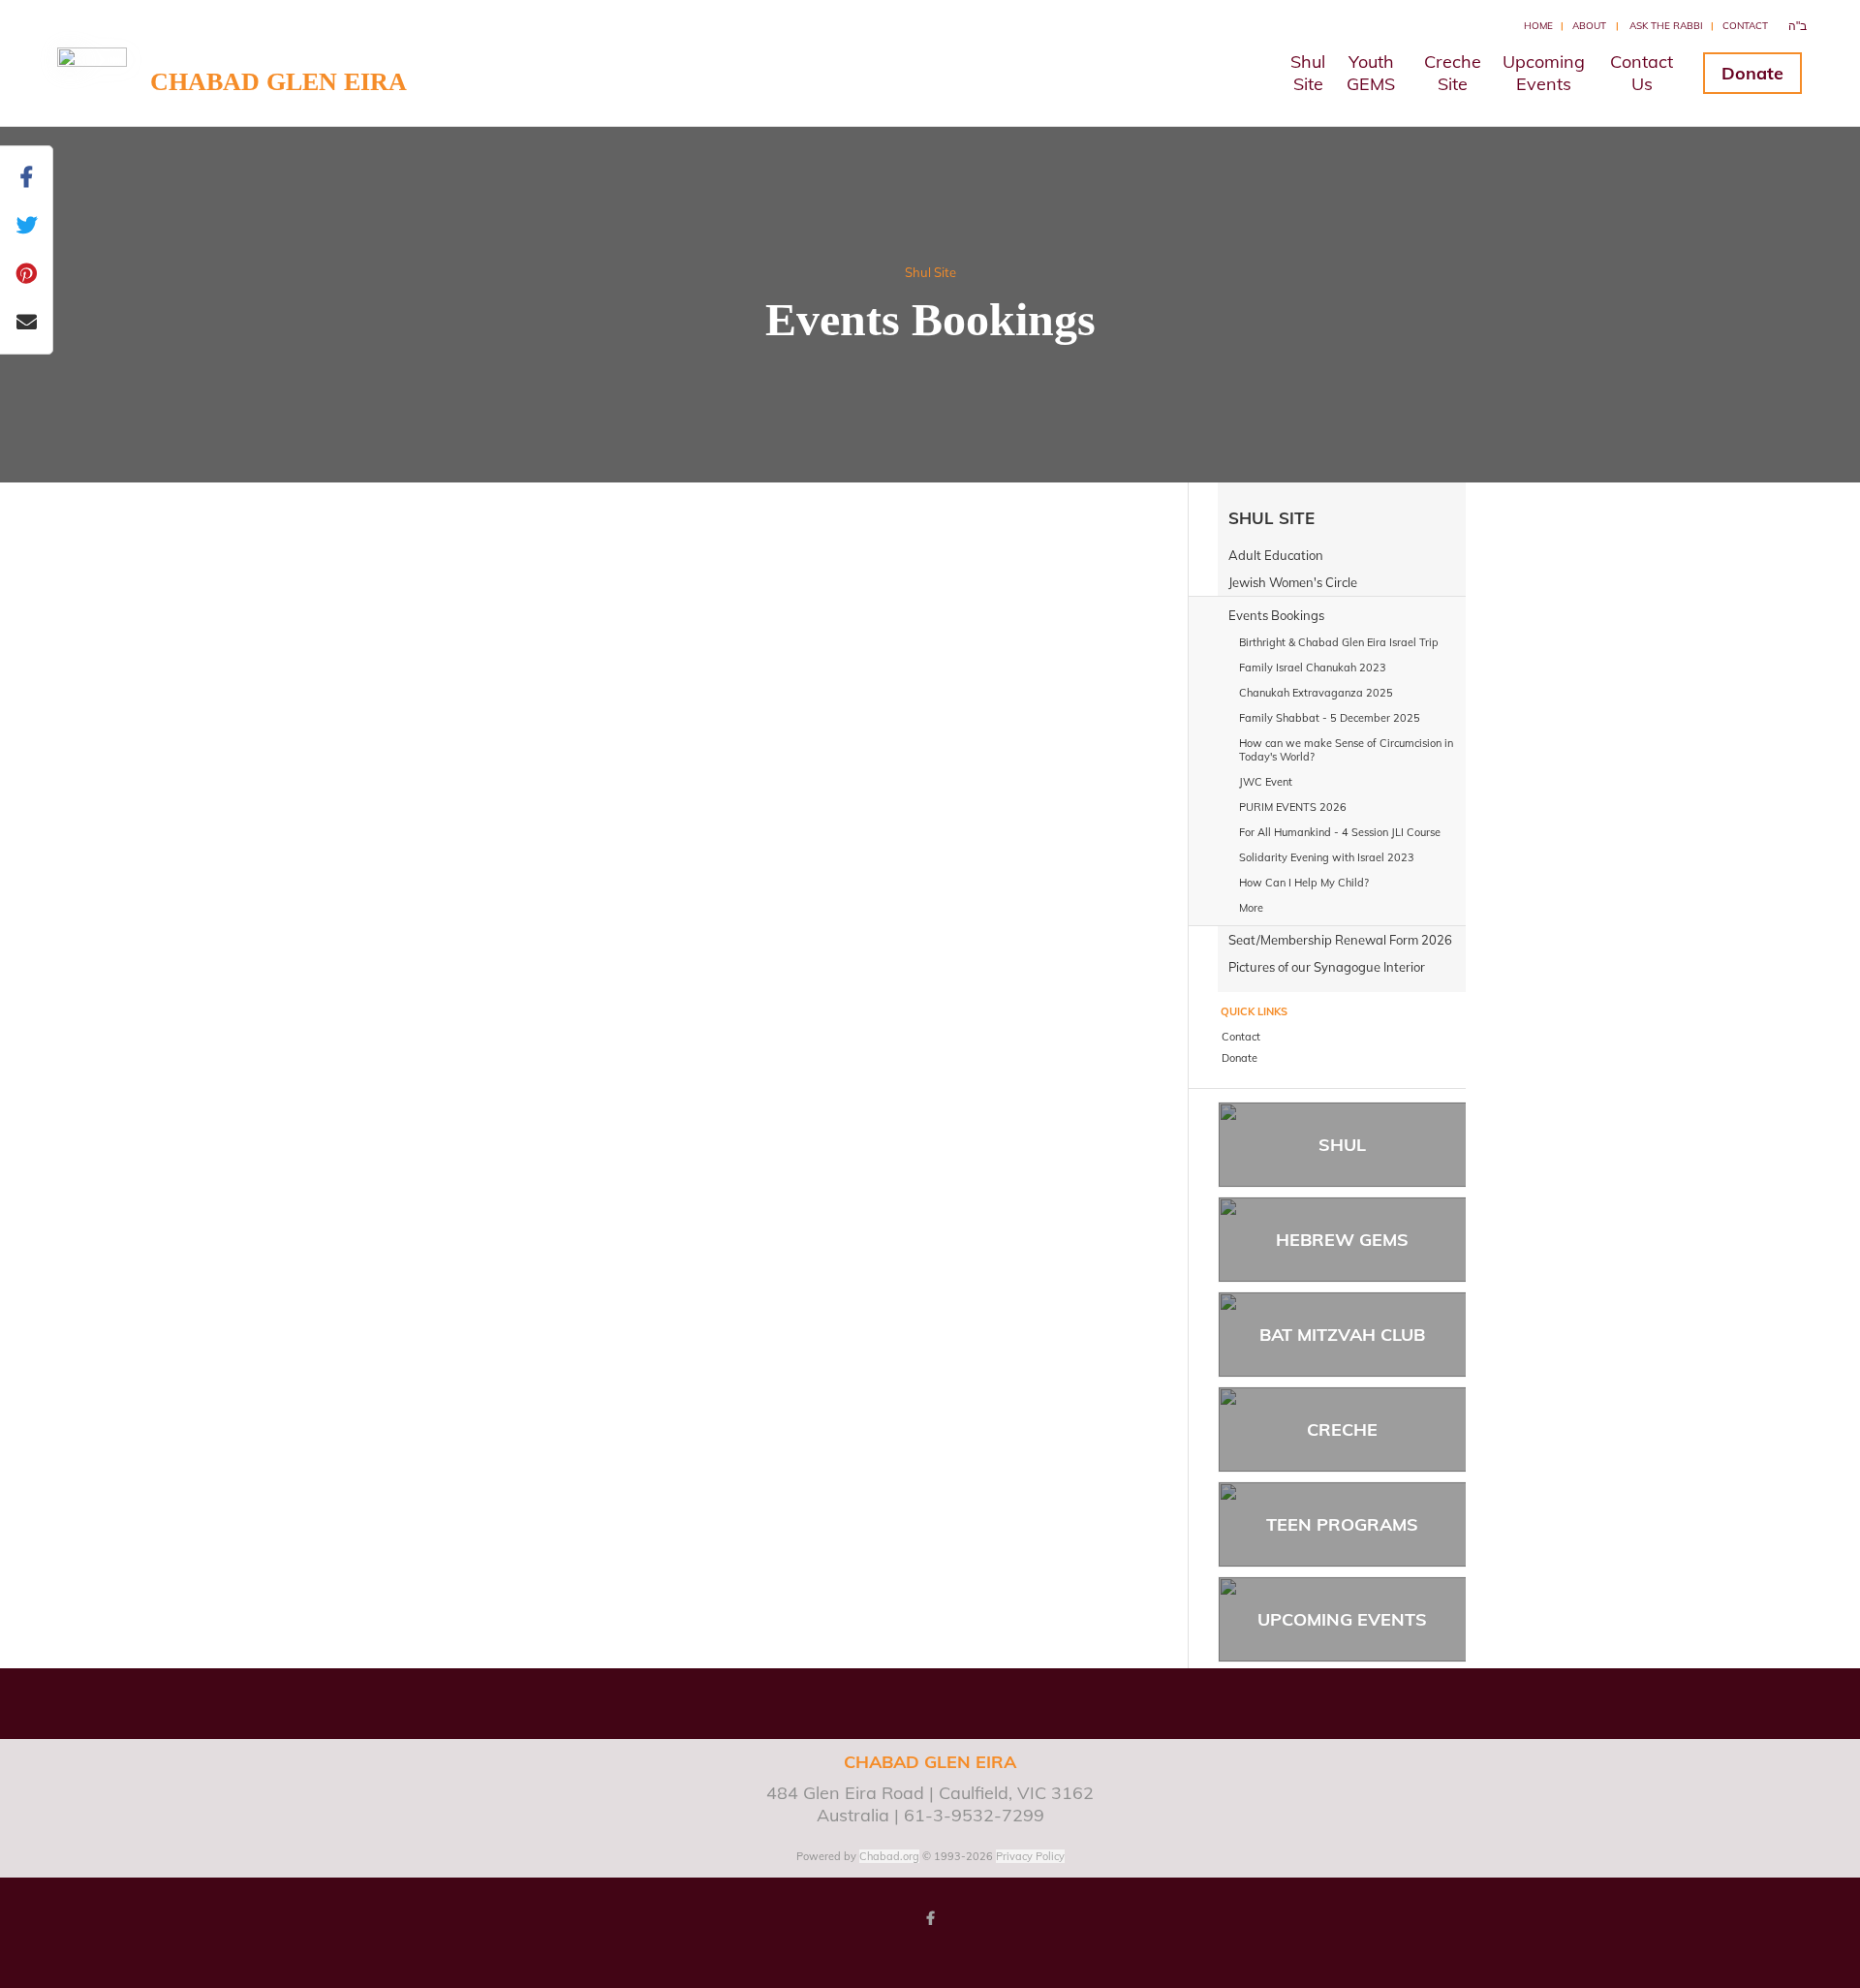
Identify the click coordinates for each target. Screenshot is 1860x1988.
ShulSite (1308, 73)
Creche (1342, 1429)
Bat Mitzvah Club (1342, 1335)
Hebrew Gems (1342, 1240)
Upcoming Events (1342, 1619)
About (1589, 26)
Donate (1752, 73)
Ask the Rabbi (1666, 26)
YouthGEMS (1371, 73)
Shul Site (930, 272)
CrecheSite (1453, 73)
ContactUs (1642, 73)
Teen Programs (1342, 1524)
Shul (1342, 1145)
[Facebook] (930, 1918)
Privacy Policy (1030, 1856)
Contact (1745, 26)
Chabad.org (889, 1856)
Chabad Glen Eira (279, 82)
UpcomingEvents (1544, 73)
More (1251, 908)
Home (1538, 26)
